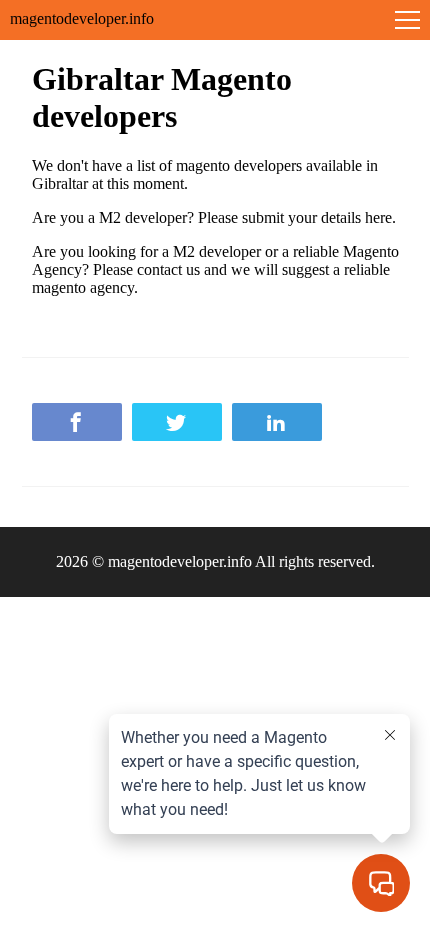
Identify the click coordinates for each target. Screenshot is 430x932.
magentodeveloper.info (82, 18)
